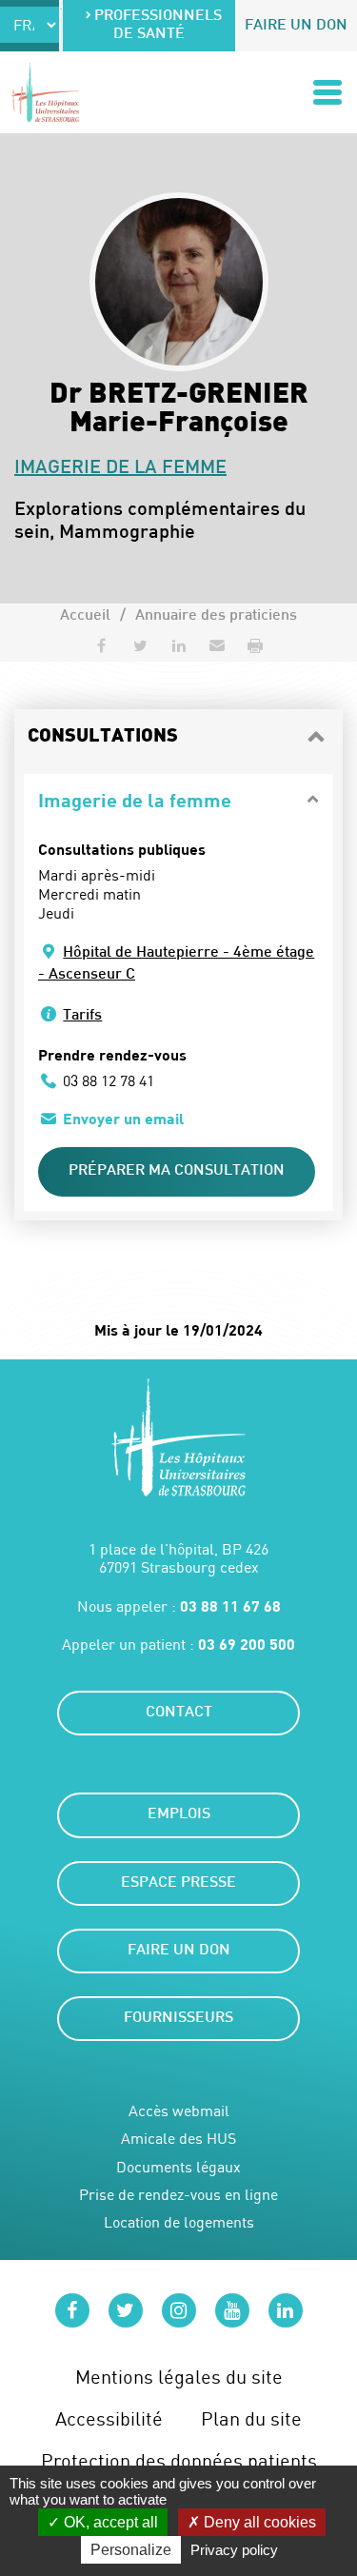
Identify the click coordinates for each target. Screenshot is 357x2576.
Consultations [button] (103, 737)
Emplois (179, 1815)
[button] (217, 645)
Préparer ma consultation (177, 1171)
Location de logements (179, 2222)
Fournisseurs (178, 2019)
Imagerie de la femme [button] (135, 800)
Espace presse (178, 1883)
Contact (179, 1713)
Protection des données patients (179, 2460)
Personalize (131, 2550)
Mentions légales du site (179, 2377)
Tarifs (82, 1016)
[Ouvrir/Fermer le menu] (327, 92)
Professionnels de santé (158, 26)
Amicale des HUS (178, 2139)
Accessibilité (109, 2418)
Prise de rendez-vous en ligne (178, 2195)
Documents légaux (178, 2167)
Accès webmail (179, 2111)
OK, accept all (109, 2522)
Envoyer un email (123, 1118)
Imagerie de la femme (120, 468)
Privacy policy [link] (234, 2550)
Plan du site (251, 2418)
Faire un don (296, 26)
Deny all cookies (258, 2522)
